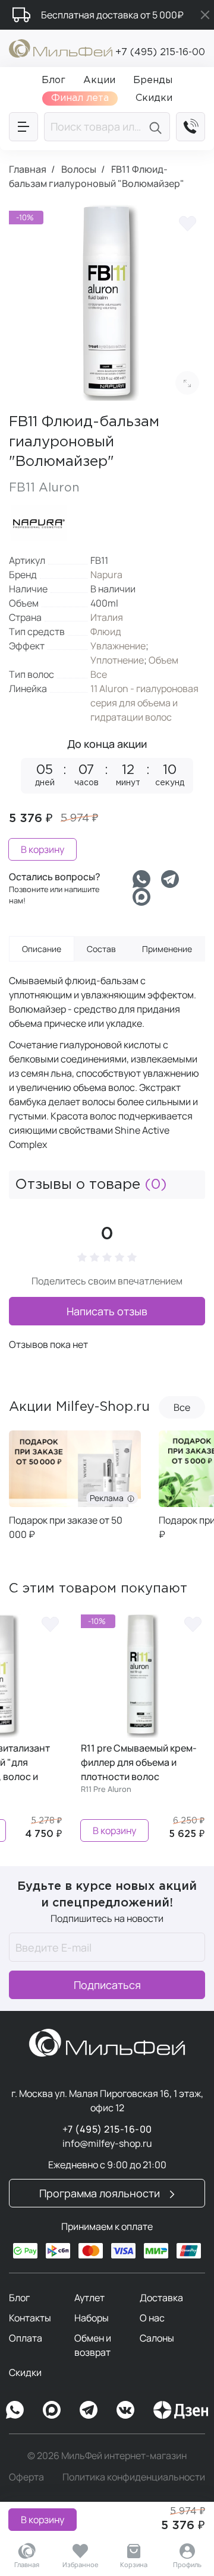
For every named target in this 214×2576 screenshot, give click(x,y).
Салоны (157, 2338)
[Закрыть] (205, 15)
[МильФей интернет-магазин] (61, 47)
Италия (107, 617)
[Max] (52, 2410)
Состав (101, 949)
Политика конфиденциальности (134, 2477)
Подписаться (107, 1985)
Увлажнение (118, 646)
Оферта (26, 2477)
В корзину (43, 2520)
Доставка (161, 2298)
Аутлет (89, 2298)
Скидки (25, 2372)
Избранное (81, 2564)
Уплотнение (117, 660)
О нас (152, 2318)
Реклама (158, 1498)
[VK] (125, 2410)
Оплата (26, 2338)
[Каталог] (23, 127)
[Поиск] (157, 127)
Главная (27, 2564)
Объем (163, 660)
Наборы (92, 2318)
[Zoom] (187, 383)
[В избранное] (187, 223)
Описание (42, 949)
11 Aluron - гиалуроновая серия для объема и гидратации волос (144, 703)
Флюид (106, 632)
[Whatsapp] (141, 879)
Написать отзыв (107, 1311)
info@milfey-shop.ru (107, 2143)
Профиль (187, 2564)
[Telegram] (170, 879)
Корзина (134, 2564)
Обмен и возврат (93, 2345)
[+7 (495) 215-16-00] (191, 127)
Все (99, 674)
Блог (19, 2298)
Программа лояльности (101, 2193)
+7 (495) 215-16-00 (160, 53)
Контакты (30, 2318)
